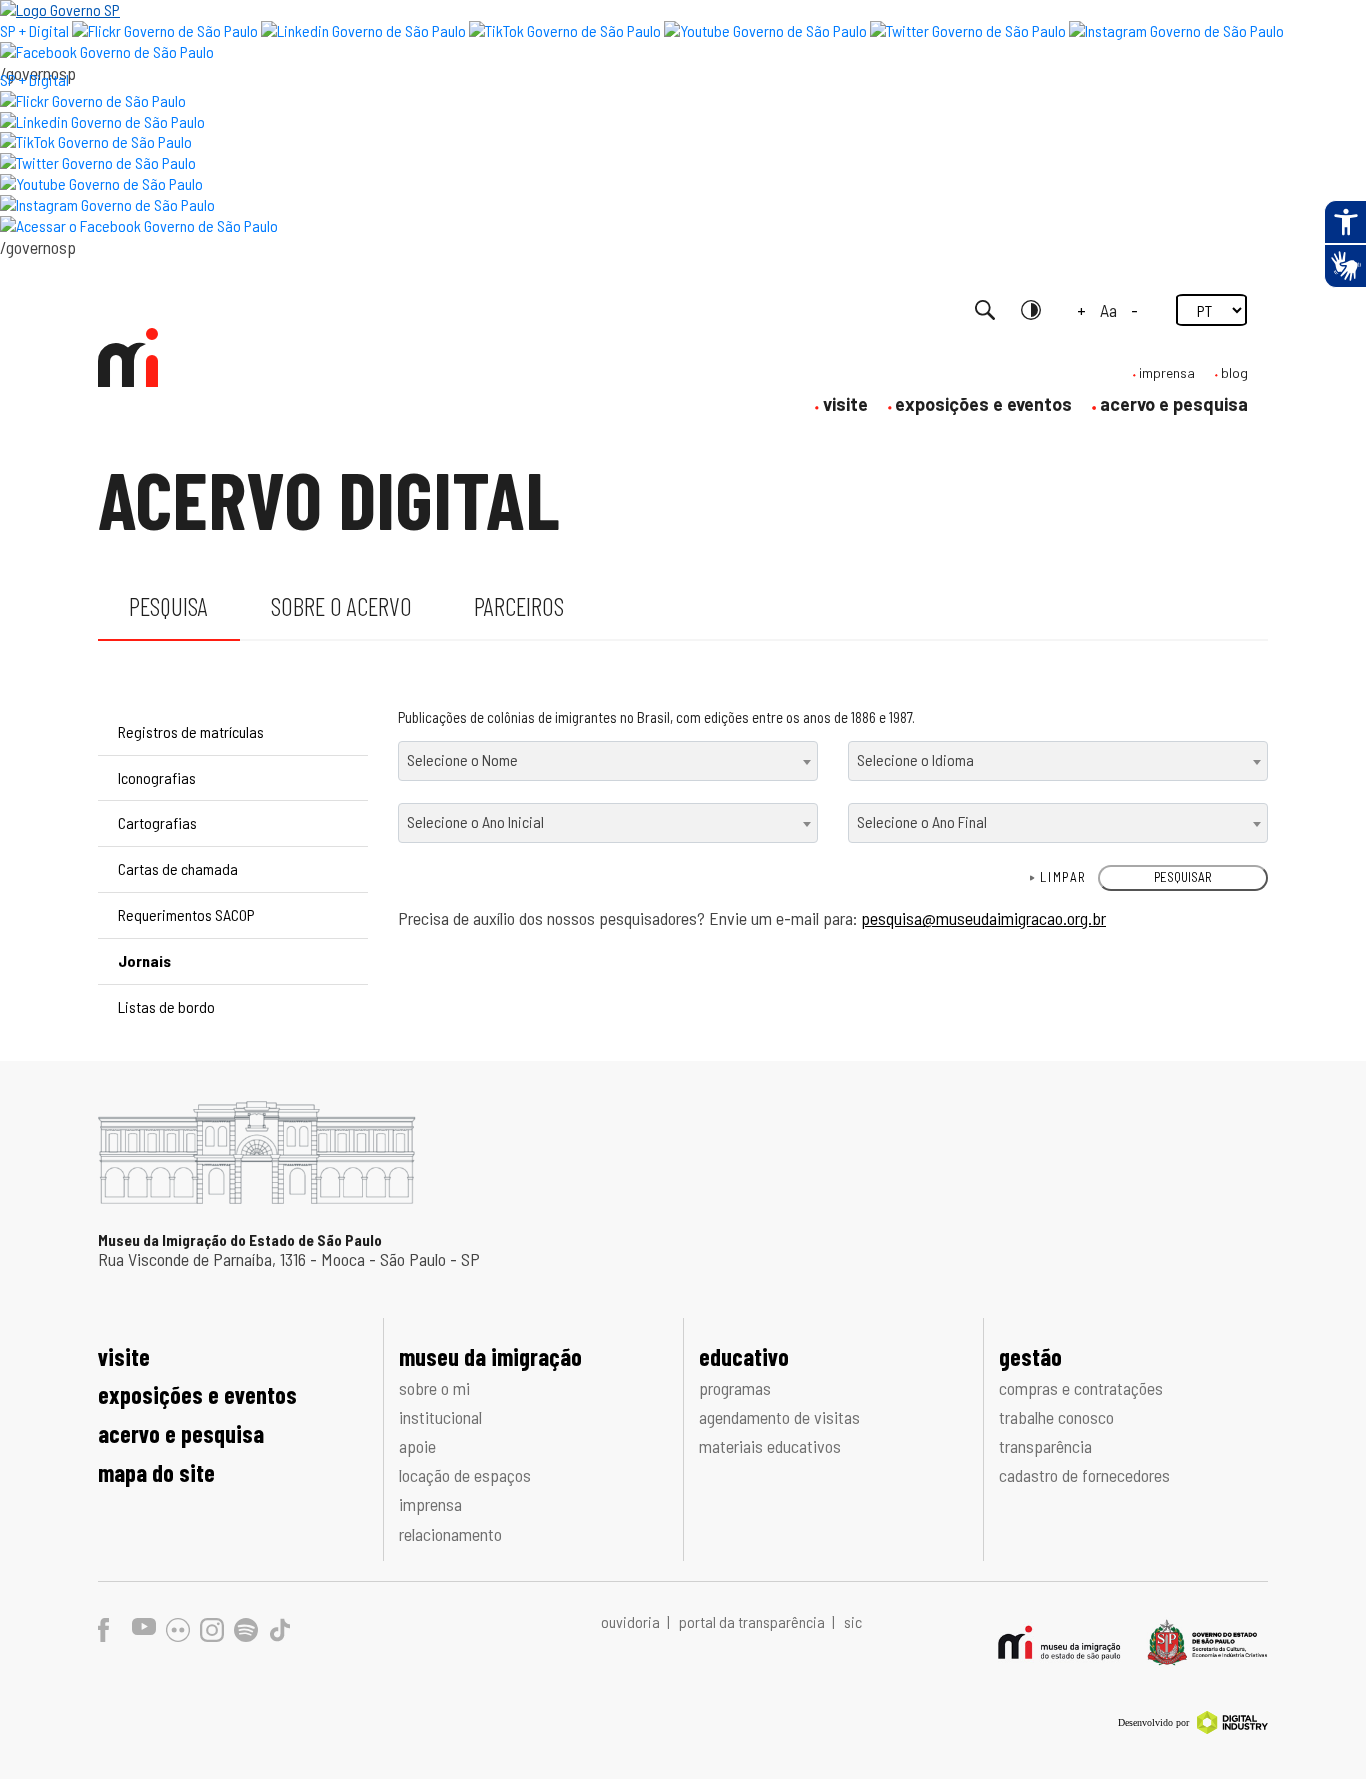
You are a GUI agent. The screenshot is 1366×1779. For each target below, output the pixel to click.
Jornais (144, 960)
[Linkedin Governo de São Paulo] (102, 121)
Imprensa (430, 1504)
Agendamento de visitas (779, 1417)
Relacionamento (450, 1534)
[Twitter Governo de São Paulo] (98, 162)
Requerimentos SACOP (186, 914)
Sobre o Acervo (341, 606)
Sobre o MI (434, 1388)
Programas (735, 1388)
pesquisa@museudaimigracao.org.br (983, 918)
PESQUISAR (1183, 877)
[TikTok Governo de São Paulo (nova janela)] (565, 30)
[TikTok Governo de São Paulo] (96, 141)
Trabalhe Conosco (1056, 1417)
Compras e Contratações (1081, 1388)
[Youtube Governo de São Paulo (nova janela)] (765, 30)
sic (853, 1621)
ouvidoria (632, 1621)
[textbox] (608, 759)
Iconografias (157, 777)
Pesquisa (168, 606)
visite (845, 404)
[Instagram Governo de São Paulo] (1176, 30)
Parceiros (519, 606)
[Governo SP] (60, 9)
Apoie (417, 1446)
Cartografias (157, 822)
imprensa (1167, 372)
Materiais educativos (770, 1446)
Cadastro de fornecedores (1084, 1475)
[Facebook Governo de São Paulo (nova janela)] (107, 51)
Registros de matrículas (191, 731)
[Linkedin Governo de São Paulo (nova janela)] (363, 30)
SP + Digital (34, 30)
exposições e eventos (983, 404)
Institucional (440, 1417)
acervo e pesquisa (1174, 404)
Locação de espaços (465, 1475)
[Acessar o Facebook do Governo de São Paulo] (139, 225)
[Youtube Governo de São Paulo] (101, 183)
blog (1234, 372)
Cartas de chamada (178, 868)
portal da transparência (753, 1621)
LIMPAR (1063, 877)
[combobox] (608, 761)
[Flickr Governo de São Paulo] (93, 100)
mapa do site (156, 1472)
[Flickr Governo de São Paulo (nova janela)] (165, 30)
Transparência (1045, 1446)
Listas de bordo (166, 1006)
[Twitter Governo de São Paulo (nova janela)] (968, 30)
